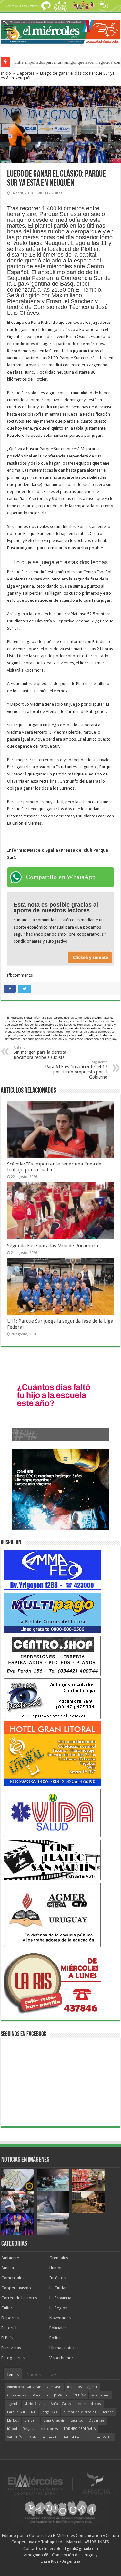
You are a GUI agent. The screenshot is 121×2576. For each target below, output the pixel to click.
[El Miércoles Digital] (60, 30)
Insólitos (57, 2278)
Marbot (13, 2421)
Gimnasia (54, 2387)
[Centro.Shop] (52, 1655)
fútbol (12, 2429)
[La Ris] (52, 1981)
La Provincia (60, 2298)
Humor (56, 2268)
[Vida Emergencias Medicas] (52, 1812)
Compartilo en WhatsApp (61, 877)
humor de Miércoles (80, 2412)
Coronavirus (17, 2395)
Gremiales (59, 2258)
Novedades (60, 2318)
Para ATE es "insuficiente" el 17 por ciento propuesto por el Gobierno (76, 1070)
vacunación (100, 2395)
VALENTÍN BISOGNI (22, 2437)
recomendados (89, 2404)
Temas (13, 2374)
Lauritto (77, 2421)
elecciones (49, 2429)
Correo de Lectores (19, 2298)
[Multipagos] (52, 1612)
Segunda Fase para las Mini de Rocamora (53, 1246)
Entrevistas (11, 2348)
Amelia (8, 2268)
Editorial (9, 2328)
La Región (58, 2308)
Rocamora (40, 2395)
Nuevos (34, 2374)
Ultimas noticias (64, 2348)
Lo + (53, 2374)
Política (56, 2338)
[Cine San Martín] (52, 1859)
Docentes (97, 2421)
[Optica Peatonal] (52, 1698)
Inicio (6, 73)
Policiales (58, 2328)
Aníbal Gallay (61, 2404)
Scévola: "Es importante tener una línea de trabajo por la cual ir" (54, 1167)
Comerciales (13, 2278)
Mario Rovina (35, 2404)
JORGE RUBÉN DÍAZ (70, 2395)
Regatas (29, 2429)
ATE (33, 2412)
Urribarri (31, 2421)
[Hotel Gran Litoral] (52, 1753)
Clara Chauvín (54, 2421)
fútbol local (73, 2437)
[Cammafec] (52, 1570)
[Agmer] (52, 1914)
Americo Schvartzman (24, 2387)
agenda (13, 2404)
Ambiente (10, 2258)
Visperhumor (61, 2358)
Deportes (25, 73)
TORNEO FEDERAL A (80, 2429)
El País (7, 2338)
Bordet (107, 2412)
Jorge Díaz (50, 2412)
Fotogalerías (13, 2358)
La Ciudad (59, 2288)
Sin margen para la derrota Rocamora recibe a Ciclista (40, 1053)
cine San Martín (100, 2437)
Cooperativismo (16, 2288)
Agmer (92, 2387)
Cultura (8, 2308)
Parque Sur (16, 2412)
